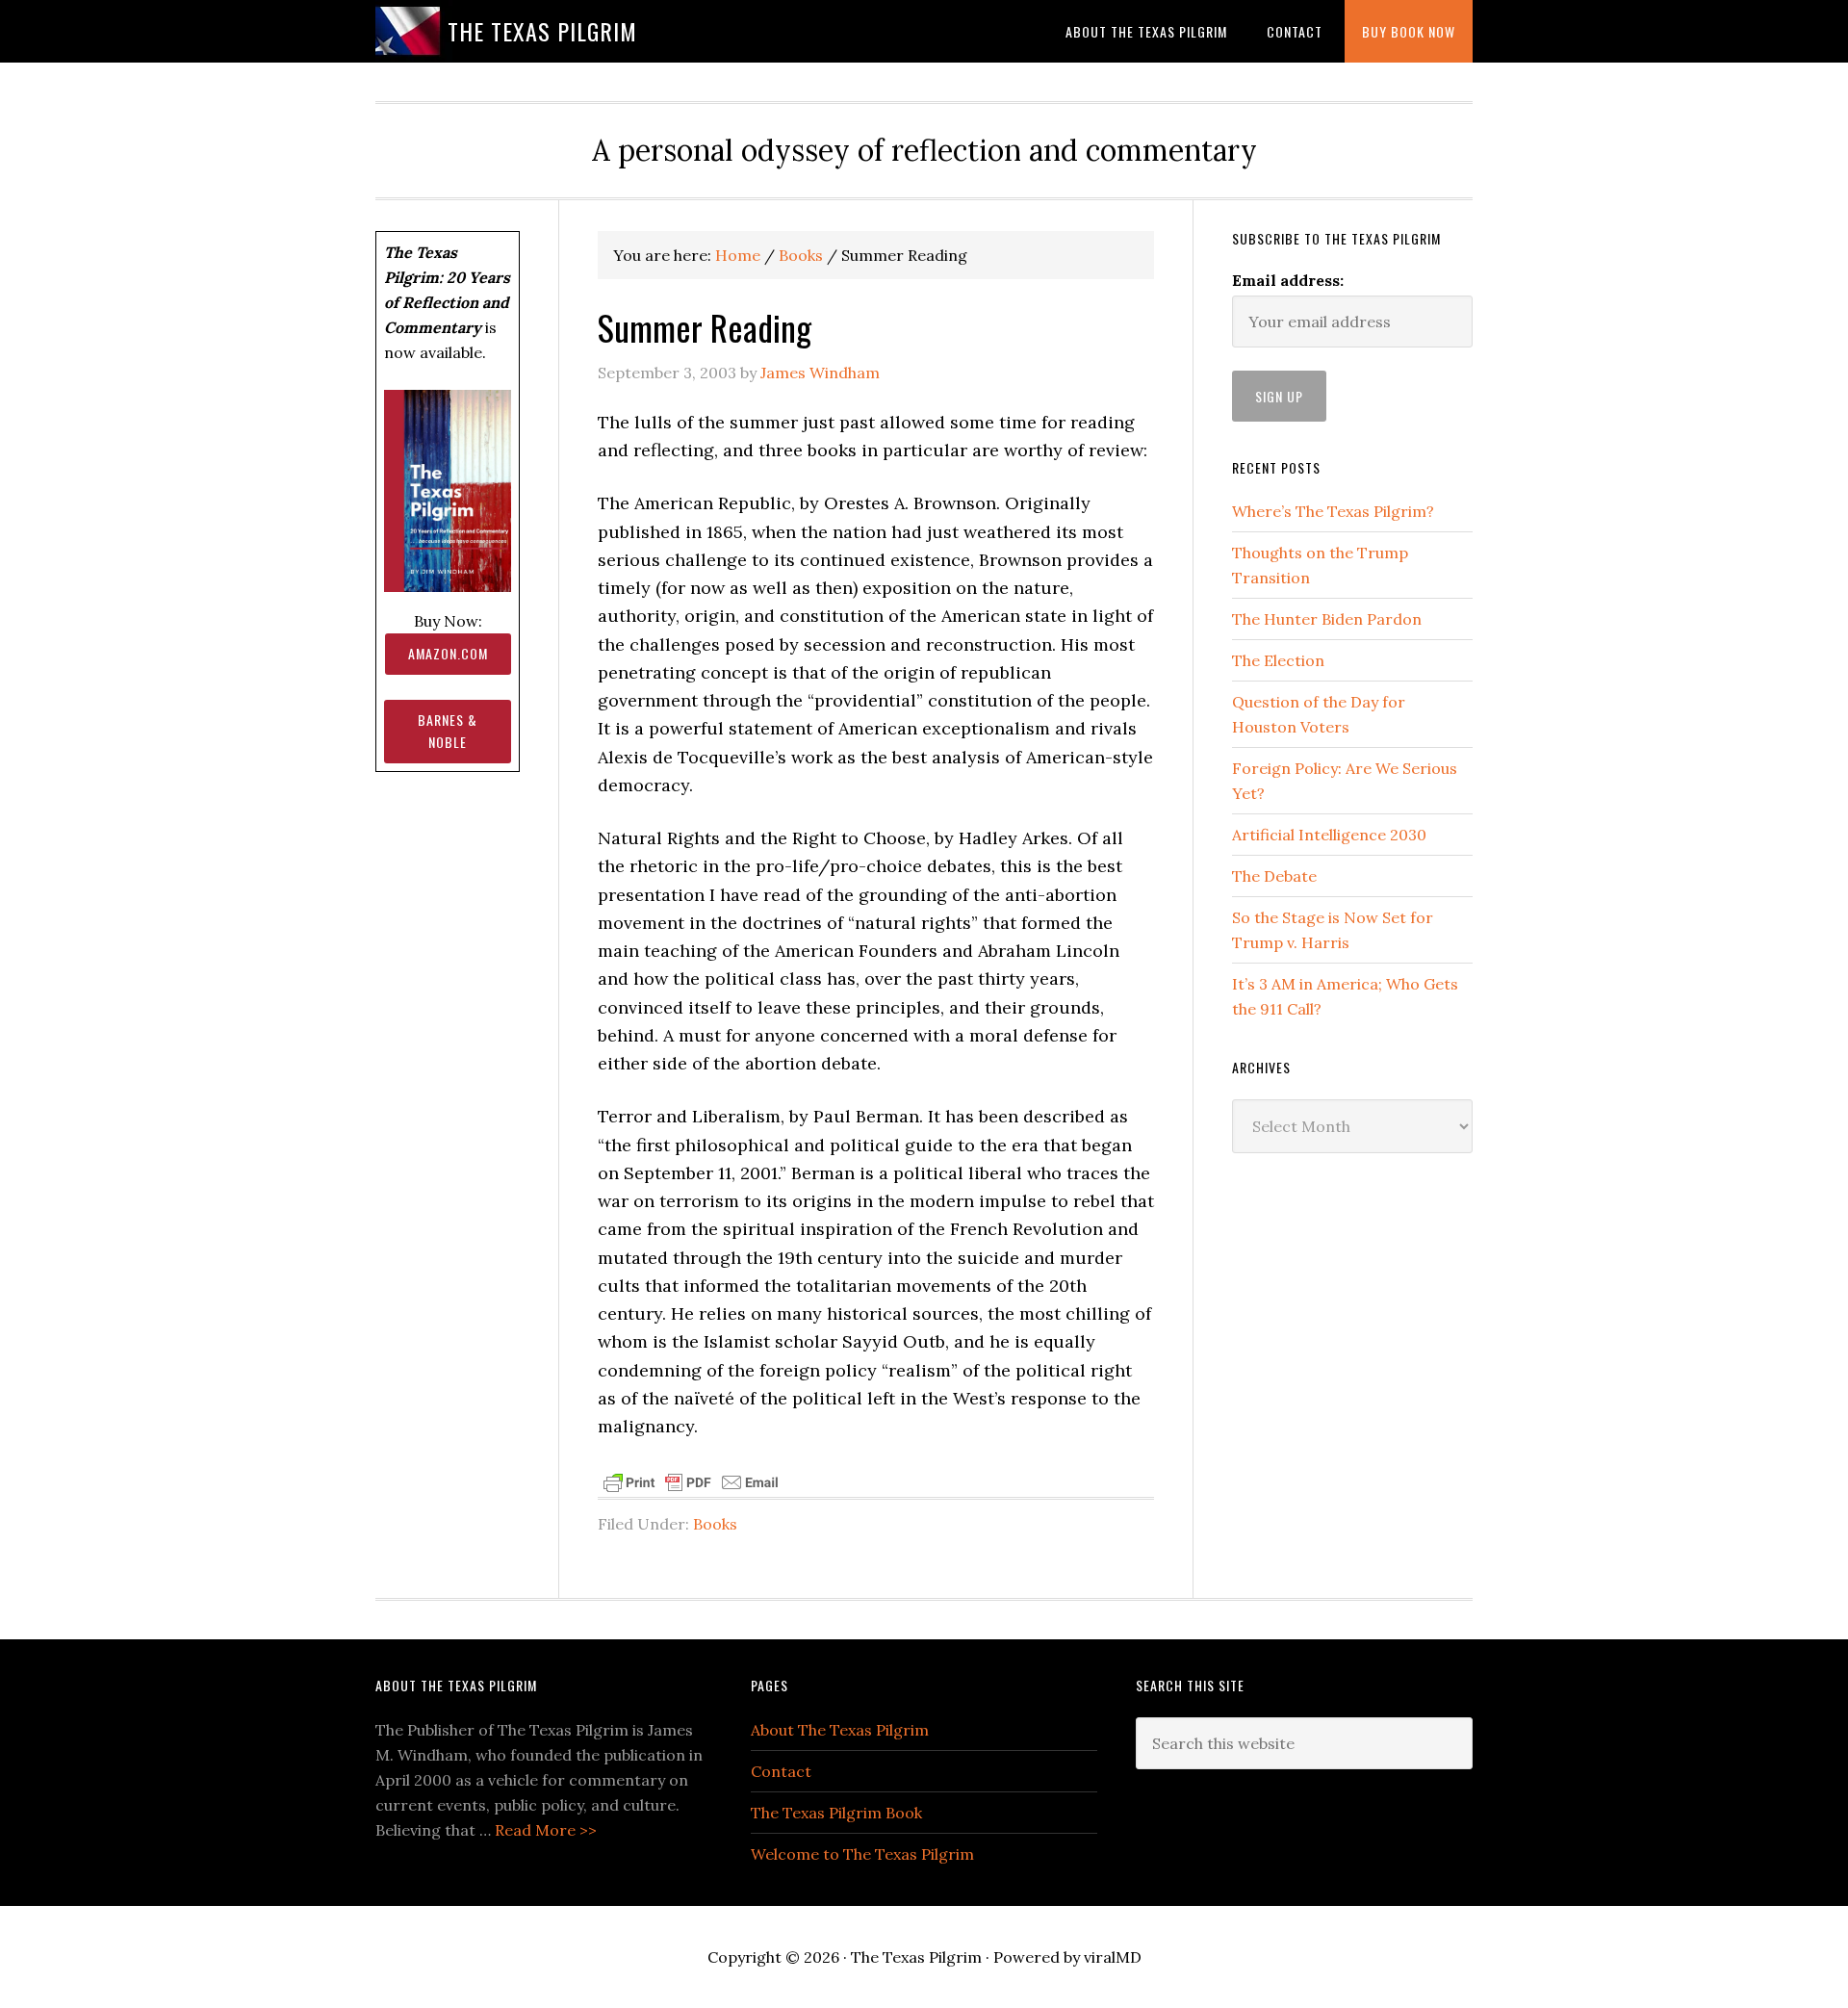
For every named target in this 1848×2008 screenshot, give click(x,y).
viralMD (1113, 1957)
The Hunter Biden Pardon (1327, 619)
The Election (1278, 660)
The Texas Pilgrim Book (836, 1813)
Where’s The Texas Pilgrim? (1333, 511)
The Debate (1274, 876)
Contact (781, 1771)
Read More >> (546, 1830)
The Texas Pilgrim (542, 31)
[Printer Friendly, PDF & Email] (691, 1480)
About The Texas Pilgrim (840, 1730)
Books (715, 1524)
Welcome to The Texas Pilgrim (862, 1854)
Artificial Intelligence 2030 (1329, 835)
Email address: (1288, 280)
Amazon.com (448, 653)
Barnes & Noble (448, 731)
